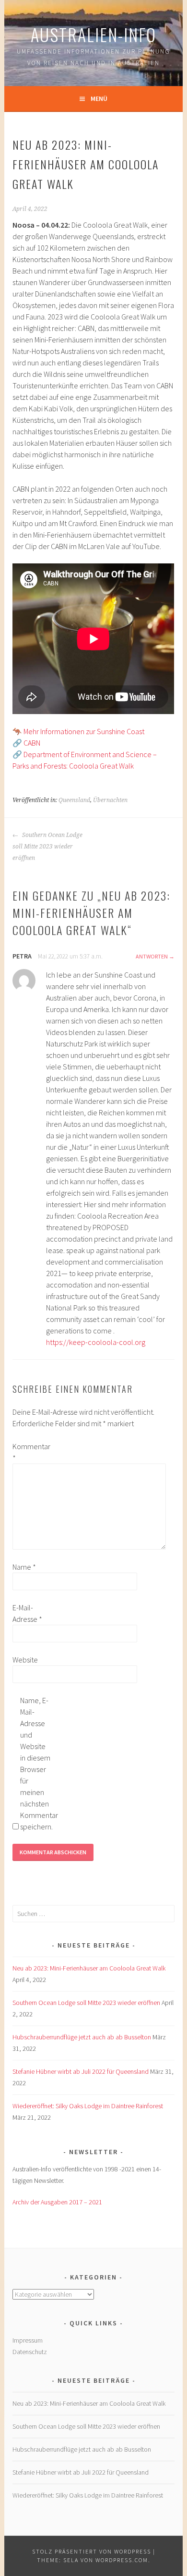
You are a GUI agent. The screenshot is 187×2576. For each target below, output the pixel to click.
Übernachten (110, 800)
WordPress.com (122, 2560)
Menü (99, 99)
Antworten (152, 956)
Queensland (74, 800)
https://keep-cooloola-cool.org (96, 1342)
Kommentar (28, 1452)
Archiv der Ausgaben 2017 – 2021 (57, 2202)
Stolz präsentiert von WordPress (92, 2551)
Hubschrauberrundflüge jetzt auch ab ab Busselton (82, 2037)
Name (24, 1567)
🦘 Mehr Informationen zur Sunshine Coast (78, 731)
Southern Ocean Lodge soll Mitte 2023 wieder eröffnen (47, 847)
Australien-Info (93, 34)
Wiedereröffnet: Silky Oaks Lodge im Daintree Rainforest (88, 2106)
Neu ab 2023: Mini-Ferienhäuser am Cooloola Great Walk (89, 1968)
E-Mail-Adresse (27, 1613)
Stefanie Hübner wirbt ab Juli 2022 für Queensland (81, 2071)
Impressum (28, 2340)
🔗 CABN (26, 743)
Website (25, 1660)
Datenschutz (30, 2352)
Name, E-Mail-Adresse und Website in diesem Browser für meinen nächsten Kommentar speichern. (35, 1763)
